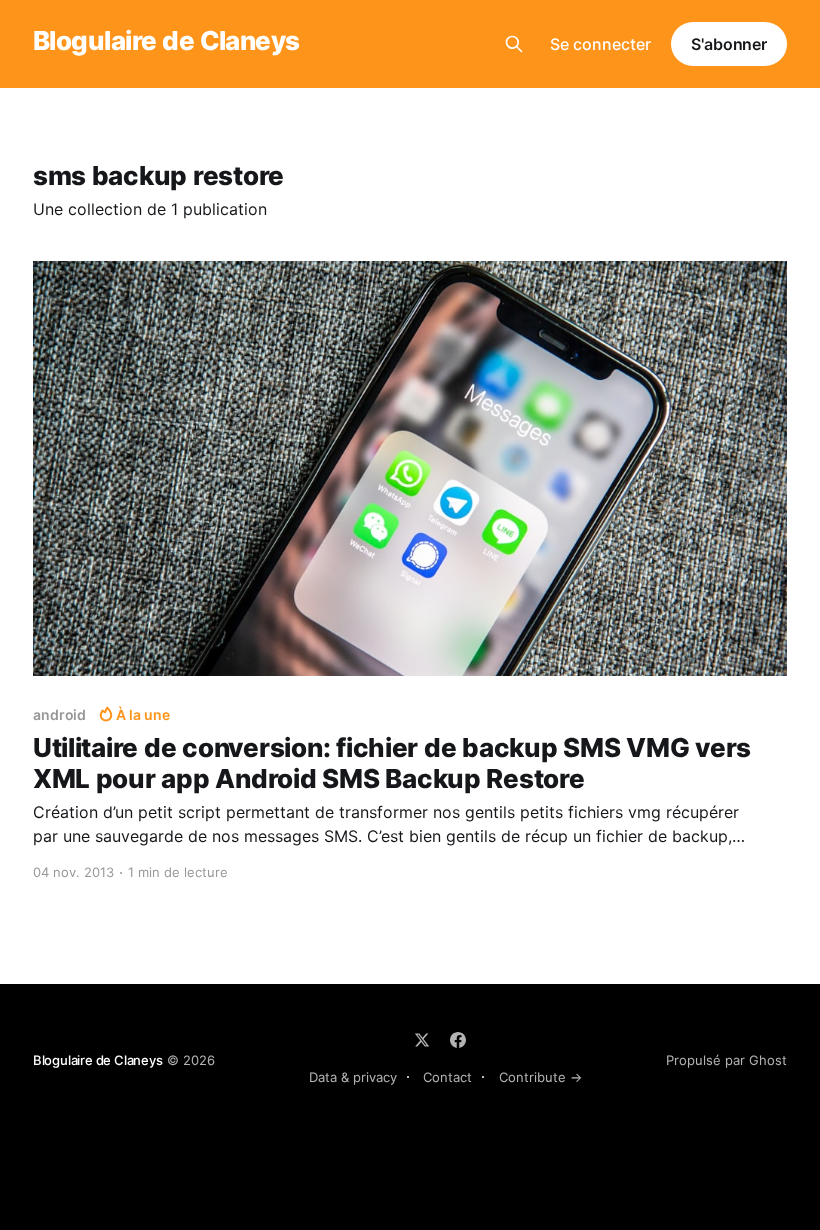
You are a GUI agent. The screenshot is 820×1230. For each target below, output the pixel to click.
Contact (447, 1077)
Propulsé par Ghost (726, 1060)
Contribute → (540, 1077)
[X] (422, 1040)
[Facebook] (458, 1040)
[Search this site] (514, 44)
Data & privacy (353, 1077)
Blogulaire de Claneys (166, 41)
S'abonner (729, 44)
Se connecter (600, 44)
